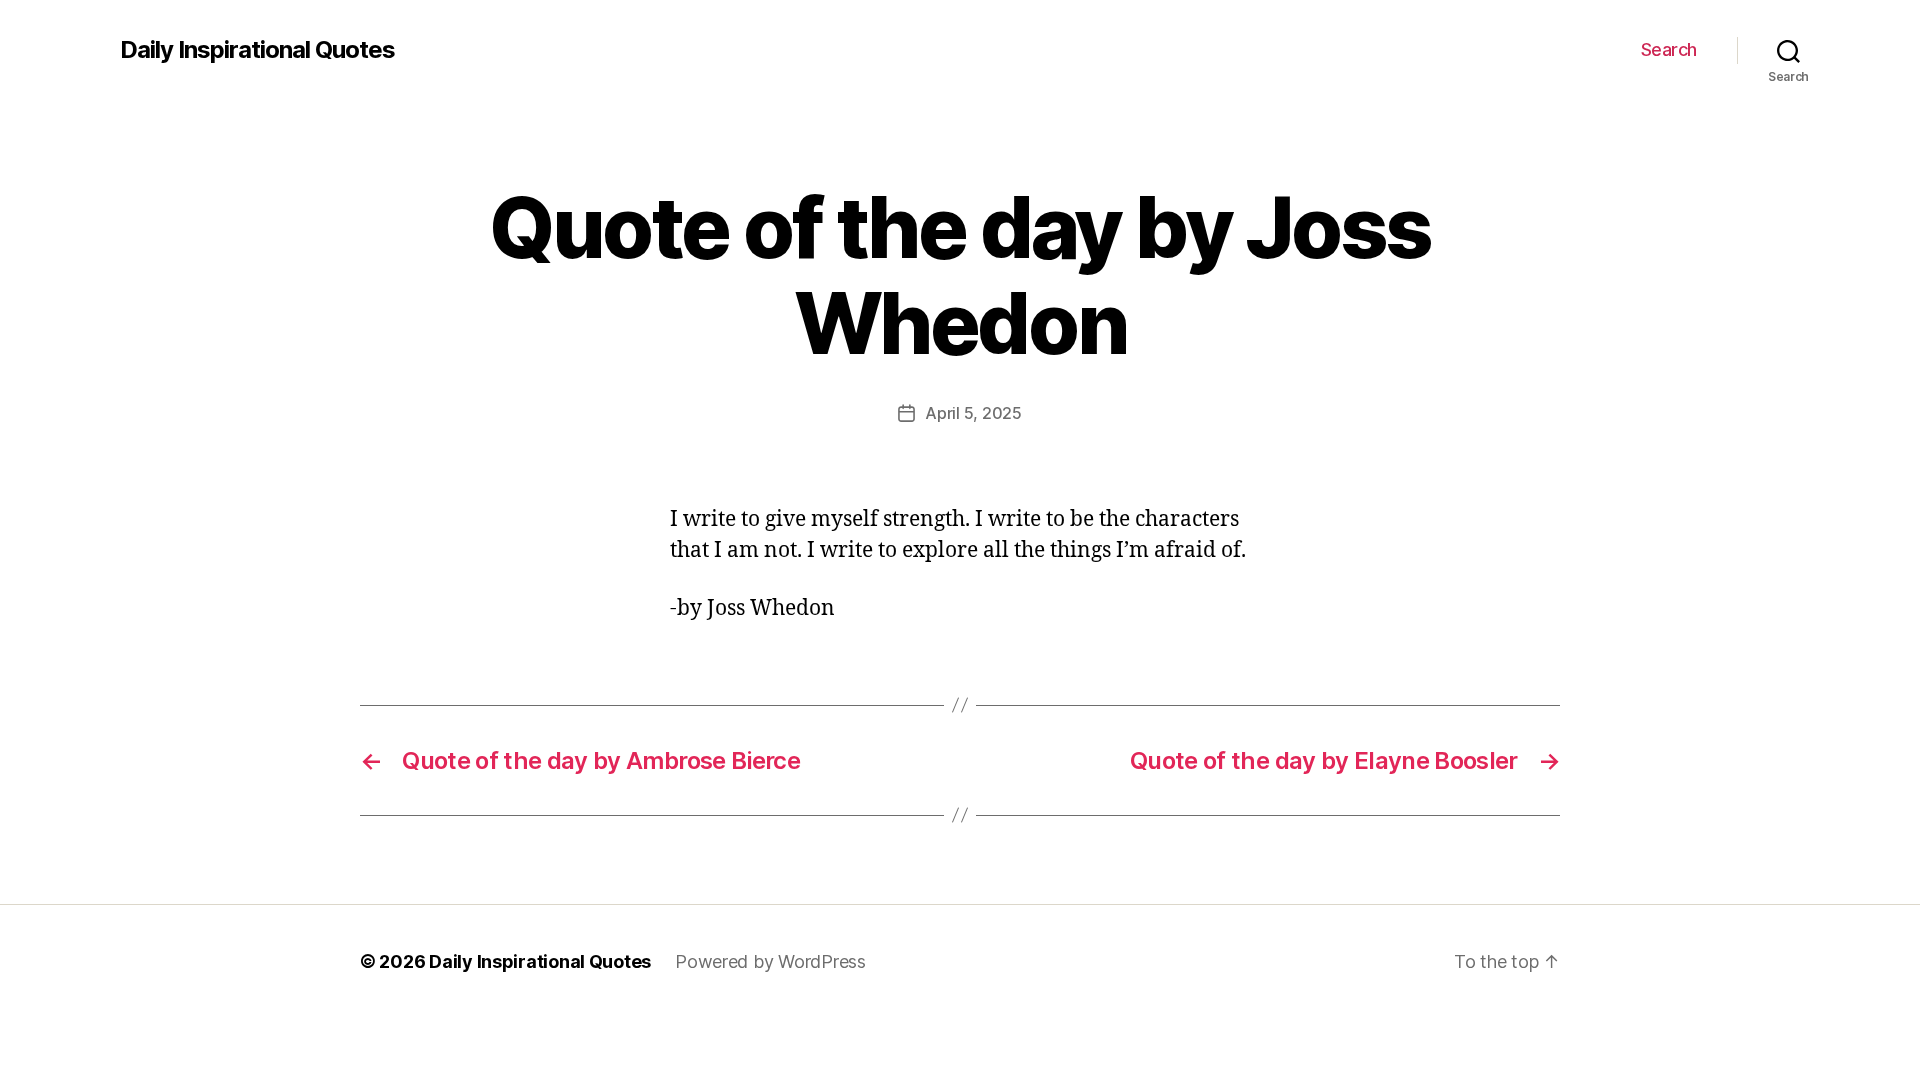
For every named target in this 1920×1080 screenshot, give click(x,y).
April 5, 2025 (973, 413)
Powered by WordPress (770, 961)
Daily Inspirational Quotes (257, 50)
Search (1669, 49)
